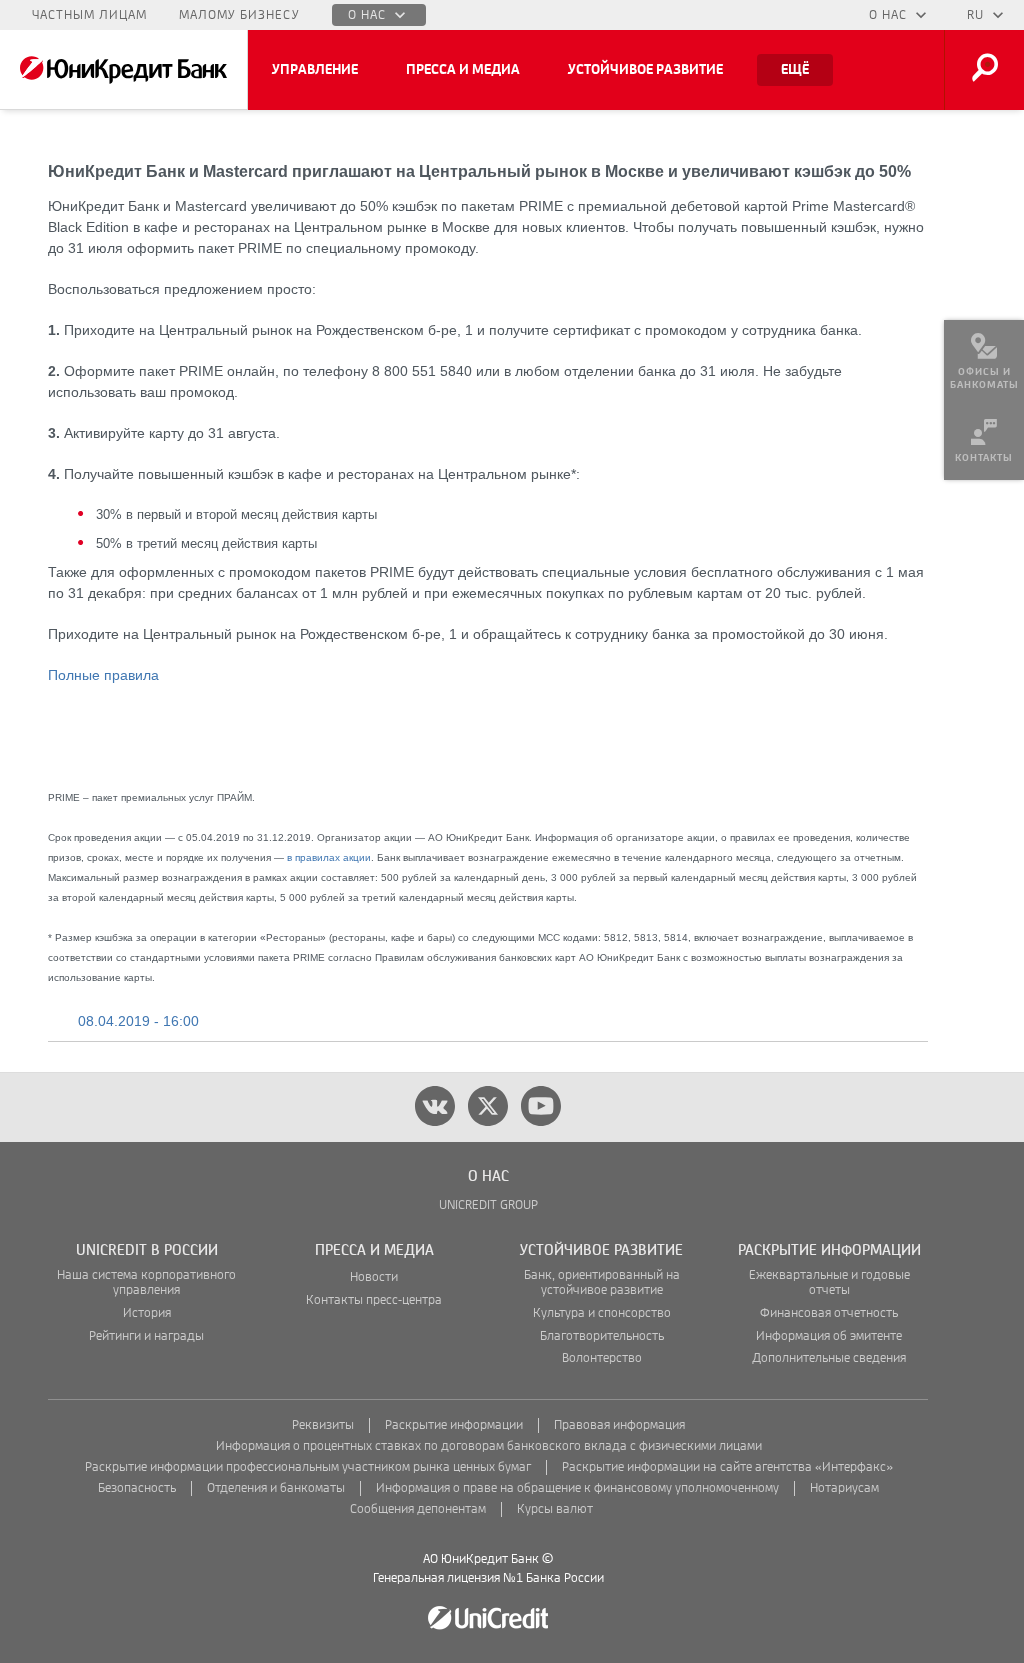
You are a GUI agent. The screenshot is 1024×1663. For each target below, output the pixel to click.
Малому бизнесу (239, 15)
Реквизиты (323, 1425)
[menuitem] (984, 360)
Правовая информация (619, 1425)
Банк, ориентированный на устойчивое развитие (602, 1283)
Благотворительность (602, 1336)
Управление (315, 70)
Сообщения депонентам (418, 1509)
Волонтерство (602, 1358)
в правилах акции (329, 857)
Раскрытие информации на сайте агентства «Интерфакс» (727, 1467)
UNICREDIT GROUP (488, 1205)
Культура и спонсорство (602, 1313)
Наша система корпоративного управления (146, 1283)
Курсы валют (555, 1509)
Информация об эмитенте (829, 1336)
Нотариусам (844, 1488)
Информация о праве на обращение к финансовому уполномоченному (577, 1488)
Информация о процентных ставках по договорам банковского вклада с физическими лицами (489, 1446)
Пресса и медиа (463, 70)
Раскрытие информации (454, 1425)
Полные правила (103, 675)
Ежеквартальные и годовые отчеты (829, 1283)
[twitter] (488, 1106)
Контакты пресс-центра (374, 1300)
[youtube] (541, 1106)
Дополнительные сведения (829, 1358)
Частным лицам (89, 15)
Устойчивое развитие (645, 70)
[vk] (435, 1106)
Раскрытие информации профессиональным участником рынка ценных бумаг (308, 1467)
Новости (374, 1277)
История (147, 1313)
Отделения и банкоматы (276, 1488)
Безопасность (137, 1488)
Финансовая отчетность (829, 1313)
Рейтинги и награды (146, 1336)
